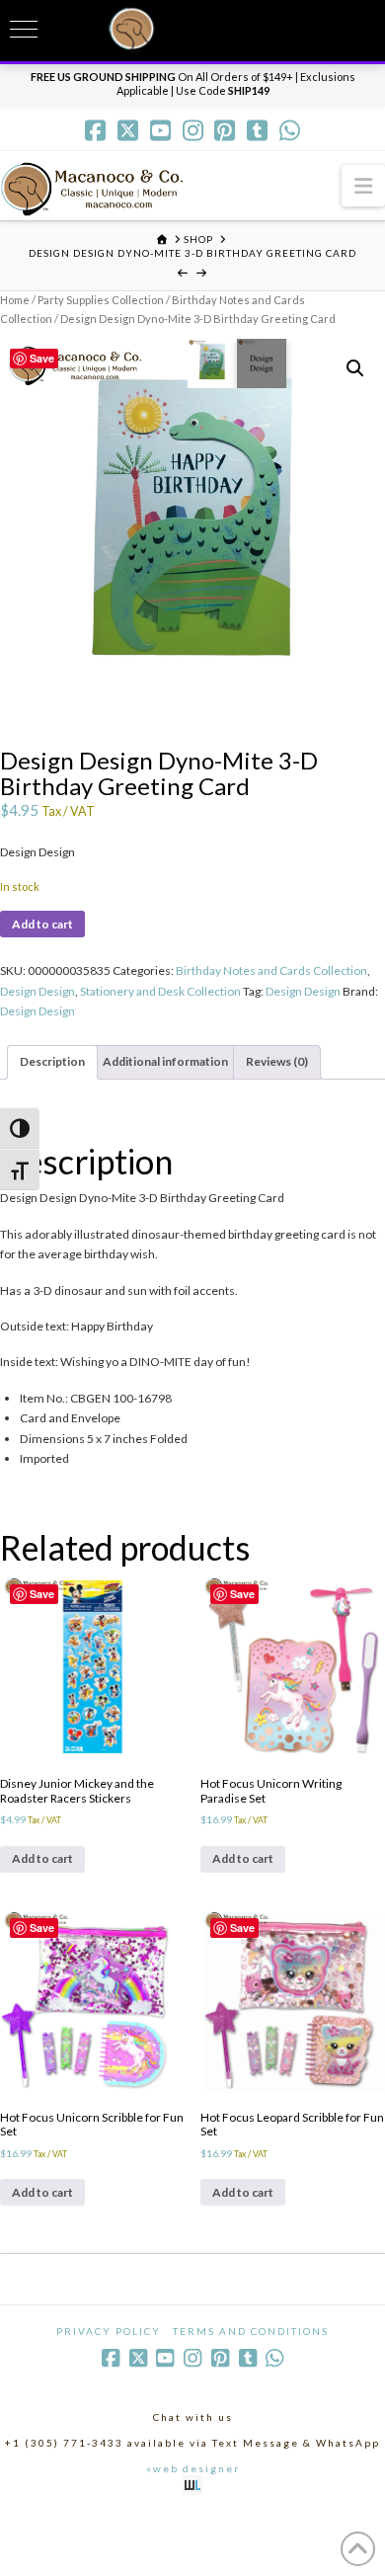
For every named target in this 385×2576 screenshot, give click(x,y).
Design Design (38, 991)
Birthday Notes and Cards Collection (271, 970)
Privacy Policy (109, 2331)
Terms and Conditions (251, 2331)
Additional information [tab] (165, 1061)
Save (42, 358)
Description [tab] (52, 1061)
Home (15, 300)
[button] (363, 185)
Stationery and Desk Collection (160, 991)
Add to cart (42, 924)
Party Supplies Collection (101, 300)
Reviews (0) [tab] (277, 1061)
